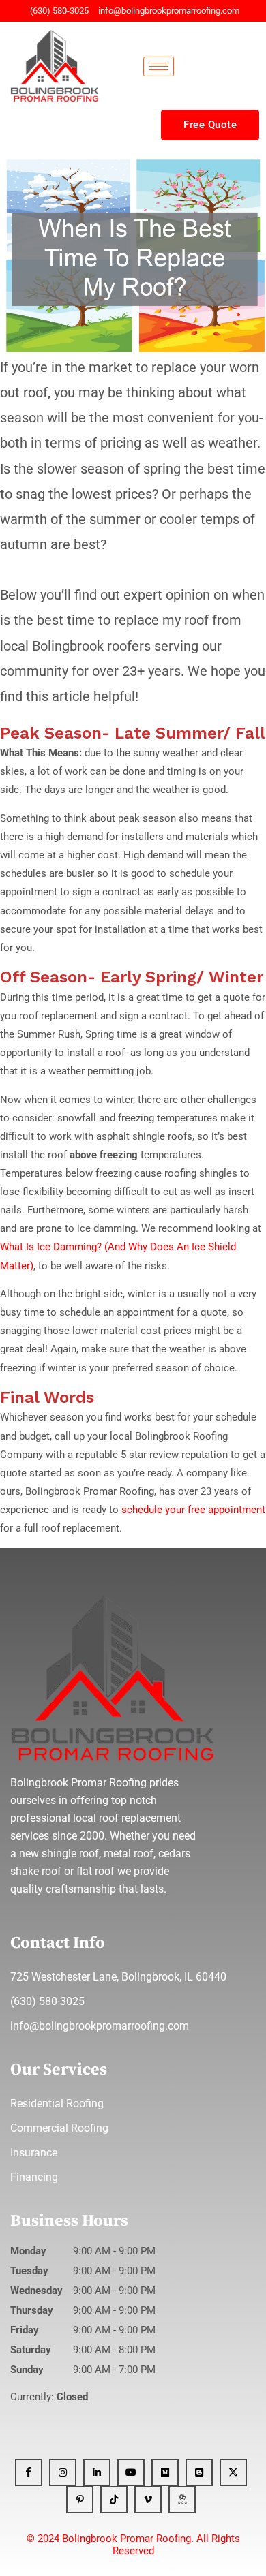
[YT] (131, 2472)
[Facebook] (29, 2472)
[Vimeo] (148, 2500)
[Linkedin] (97, 2472)
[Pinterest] (80, 2500)
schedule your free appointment (192, 1510)
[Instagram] (63, 2472)
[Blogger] (199, 2472)
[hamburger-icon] (159, 66)
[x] (233, 2472)
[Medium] (165, 2472)
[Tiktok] (114, 2500)
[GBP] (182, 2500)
